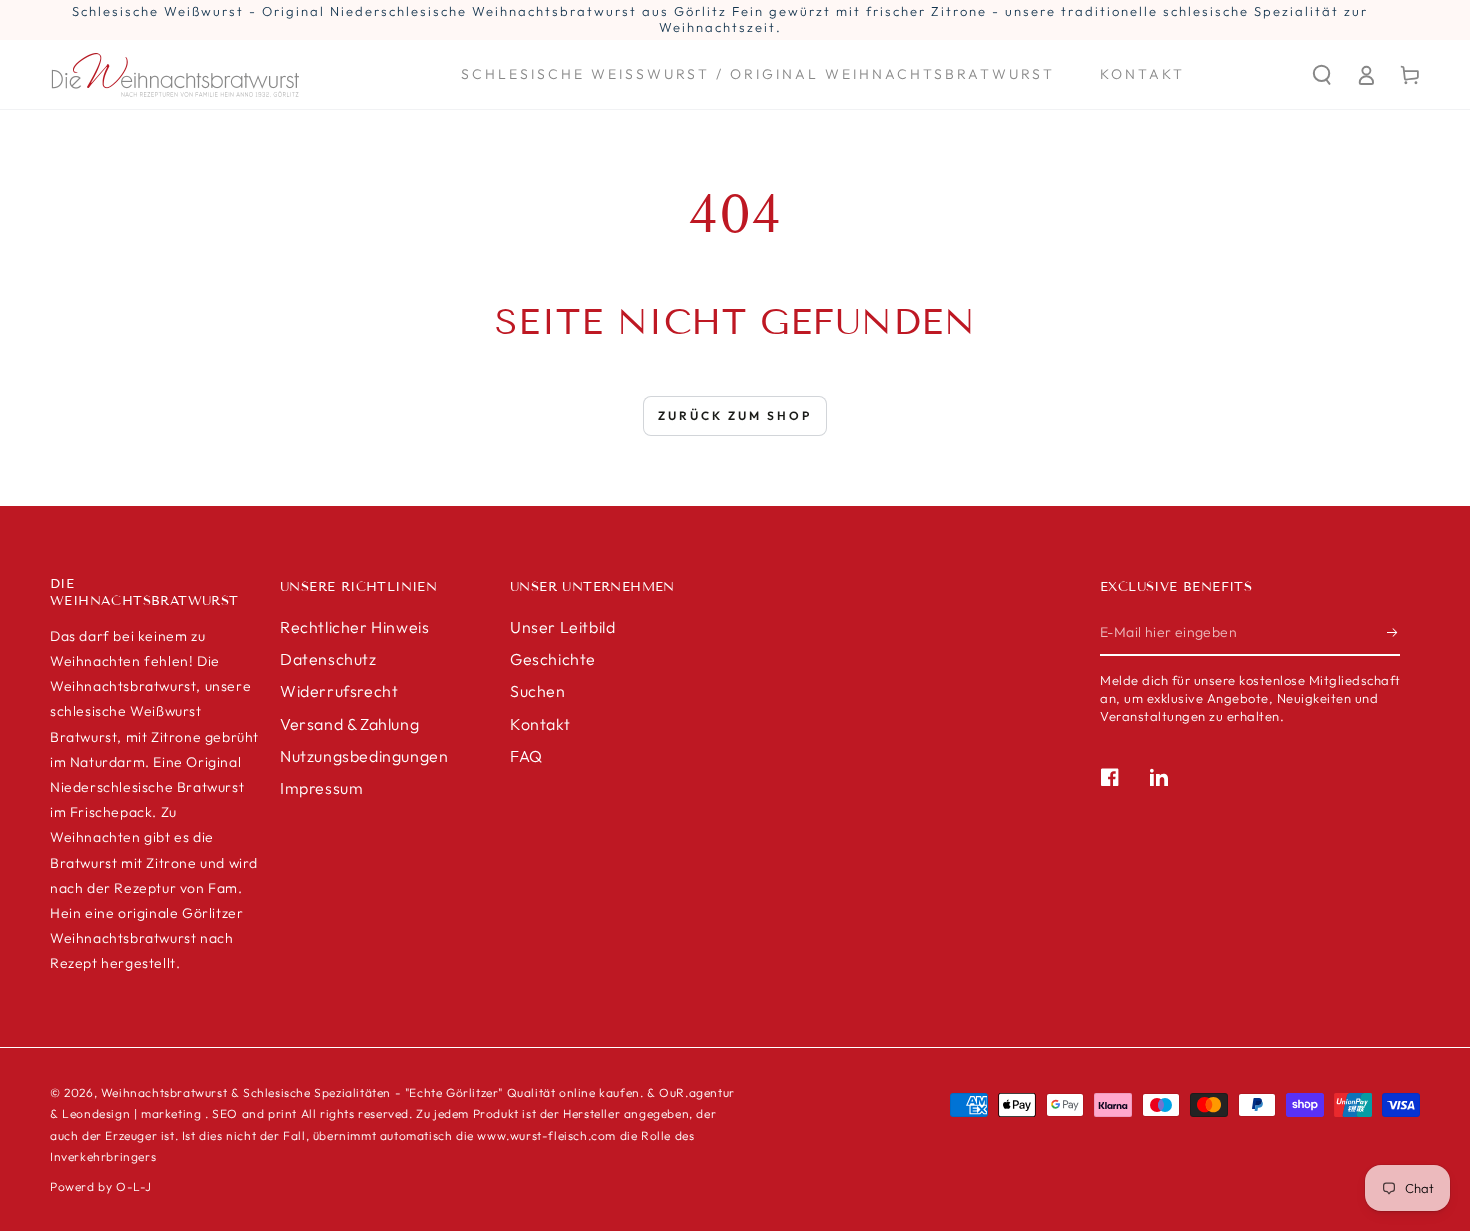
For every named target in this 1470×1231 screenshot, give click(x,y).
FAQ (526, 756)
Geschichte (553, 659)
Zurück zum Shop (735, 415)
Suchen (538, 691)
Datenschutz (328, 659)
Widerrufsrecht (339, 691)
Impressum (321, 788)
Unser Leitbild (562, 627)
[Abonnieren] (1393, 633)
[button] (1322, 75)
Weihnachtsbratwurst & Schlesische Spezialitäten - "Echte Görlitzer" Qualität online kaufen (370, 1092)
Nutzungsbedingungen (364, 756)
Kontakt (540, 724)
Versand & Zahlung (349, 724)
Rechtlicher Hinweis (354, 627)
